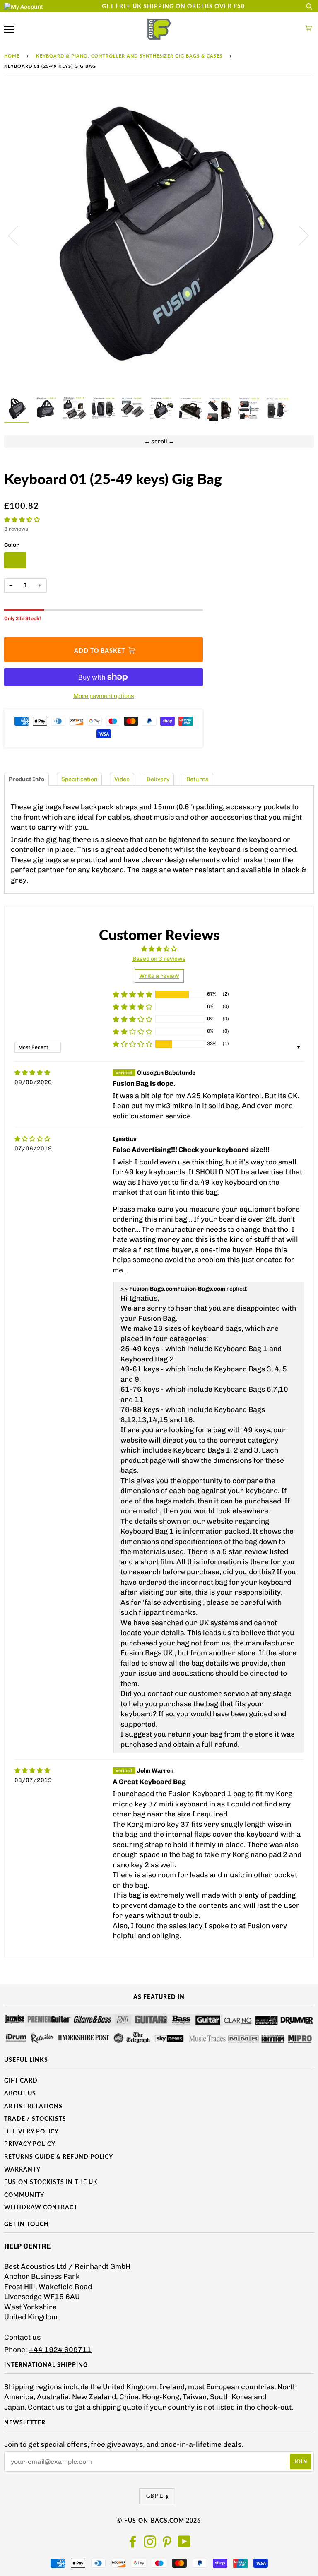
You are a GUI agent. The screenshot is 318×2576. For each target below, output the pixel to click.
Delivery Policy (31, 2131)
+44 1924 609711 (60, 2350)
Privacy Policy (30, 2144)
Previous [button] (18, 235)
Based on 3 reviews (159, 959)
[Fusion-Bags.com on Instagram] (150, 2544)
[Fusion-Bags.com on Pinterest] (167, 2544)
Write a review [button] (159, 976)
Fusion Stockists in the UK (51, 2182)
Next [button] (299, 235)
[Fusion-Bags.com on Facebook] (133, 2544)
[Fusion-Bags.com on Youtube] (184, 2544)
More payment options (104, 696)
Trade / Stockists (35, 2118)
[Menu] (9, 30)
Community (24, 2195)
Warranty (22, 2169)
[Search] (309, 6)
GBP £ (155, 2496)
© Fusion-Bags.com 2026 (159, 2520)
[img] (32, 1073)
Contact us (22, 2337)
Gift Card (21, 2080)
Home (12, 56)
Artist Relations (33, 2106)
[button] (22, 520)
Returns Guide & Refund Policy (59, 2156)
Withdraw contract (41, 2207)
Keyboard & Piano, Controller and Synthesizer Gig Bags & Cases (129, 56)
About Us (20, 2093)
